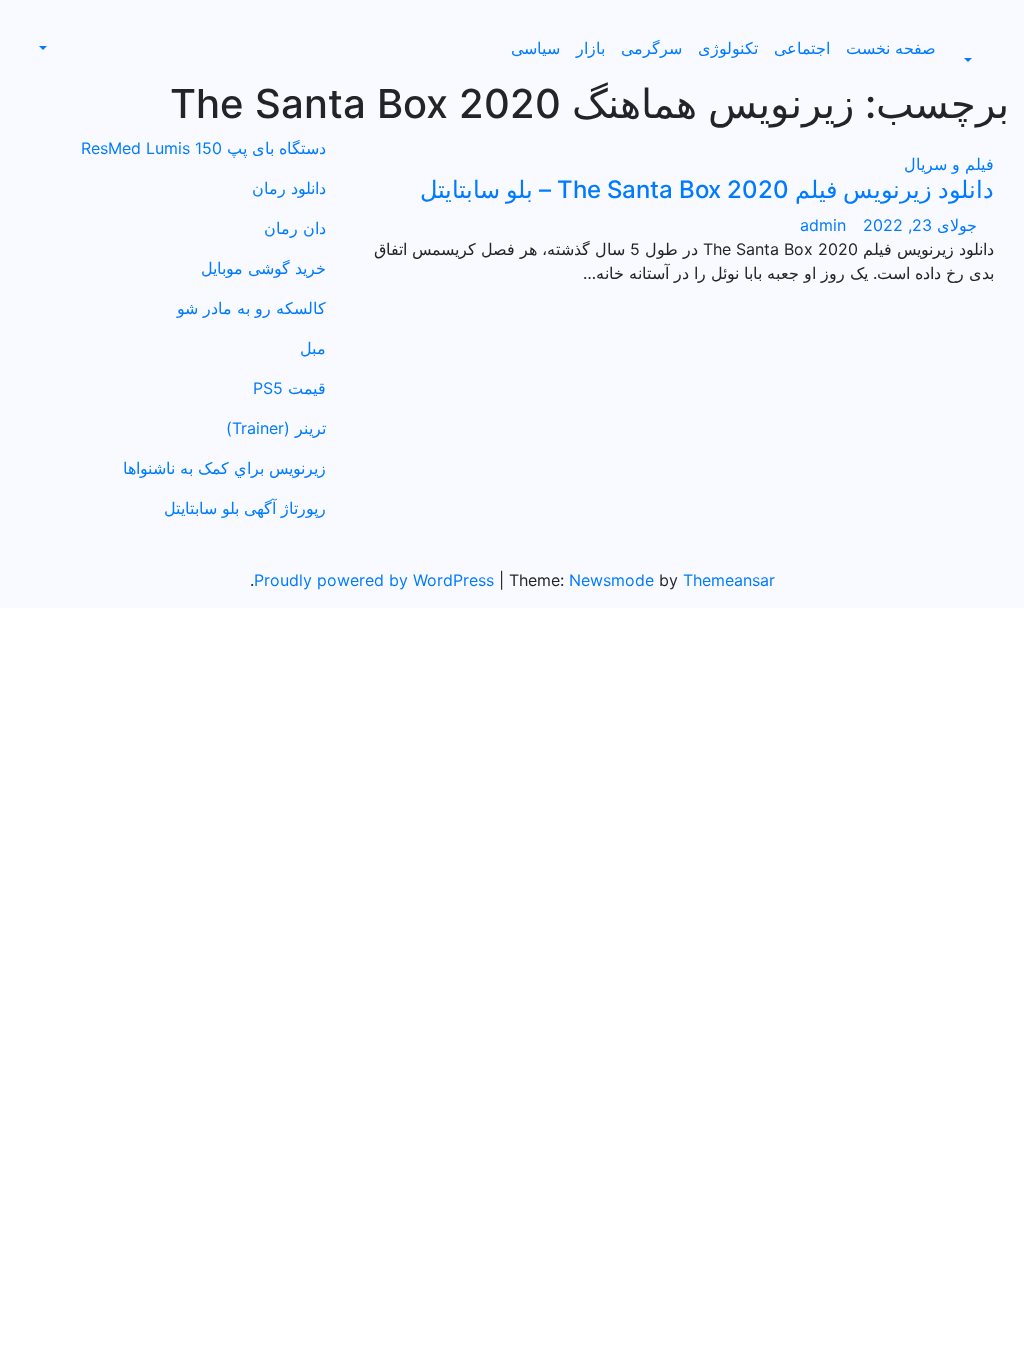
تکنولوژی (728, 48)
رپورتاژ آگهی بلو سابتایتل (245, 508)
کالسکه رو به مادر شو (251, 308)
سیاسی (535, 48)
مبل (313, 348)
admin (823, 225)
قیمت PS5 (289, 388)
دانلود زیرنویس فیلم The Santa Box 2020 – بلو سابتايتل (707, 189)
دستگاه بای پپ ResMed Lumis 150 (203, 148)
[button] (978, 60)
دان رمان (295, 228)
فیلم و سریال (949, 164)
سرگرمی (651, 48)
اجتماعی (802, 48)
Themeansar (729, 580)
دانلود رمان (289, 188)
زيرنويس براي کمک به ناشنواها (224, 468)
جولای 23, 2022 (917, 225)
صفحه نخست (891, 48)
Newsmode (611, 580)
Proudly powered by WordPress (376, 580)
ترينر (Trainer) (276, 428)
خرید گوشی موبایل (263, 268)
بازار (590, 48)
